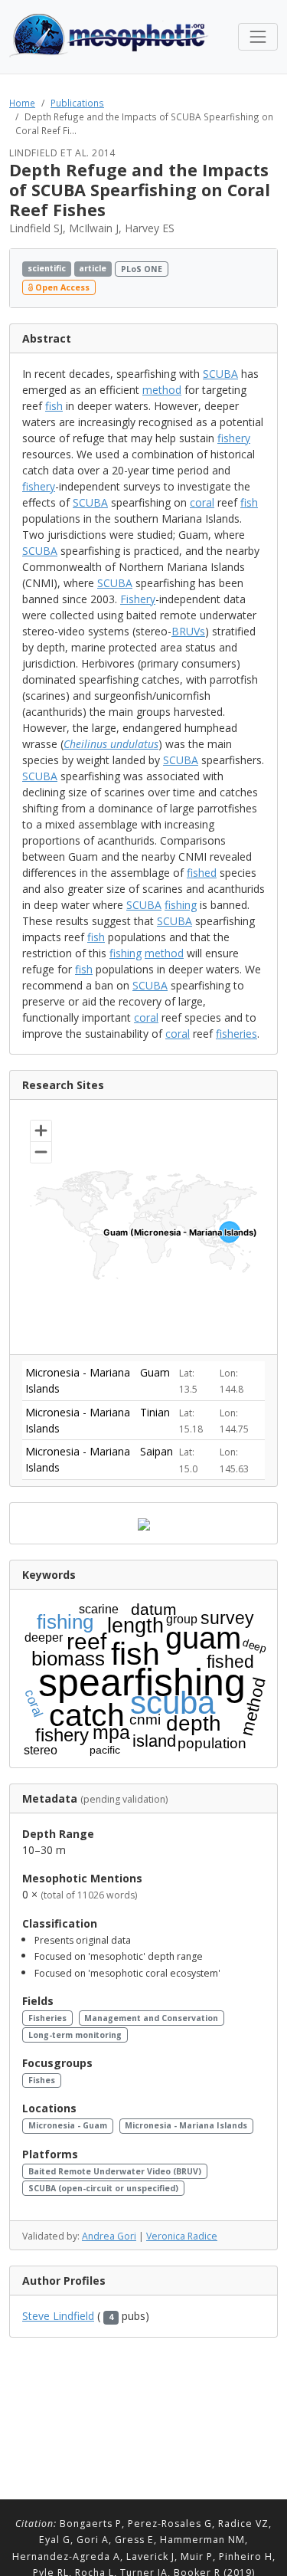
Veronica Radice (182, 2236)
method (162, 390)
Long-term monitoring (75, 2035)
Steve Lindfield (58, 2316)
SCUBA (220, 374)
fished (202, 873)
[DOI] (246, 278)
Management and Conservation (151, 2018)
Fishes (42, 2080)
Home (22, 103)
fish (54, 406)
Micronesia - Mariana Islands (186, 2125)
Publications (77, 103)
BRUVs (188, 631)
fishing (181, 905)
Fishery (138, 599)
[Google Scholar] (261, 278)
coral (202, 502)
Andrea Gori (109, 2236)
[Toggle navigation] (258, 37)
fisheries (236, 1034)
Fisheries (47, 2018)
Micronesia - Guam (68, 2125)
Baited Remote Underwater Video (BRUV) (115, 2171)
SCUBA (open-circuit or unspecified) (103, 2188)
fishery (234, 438)
